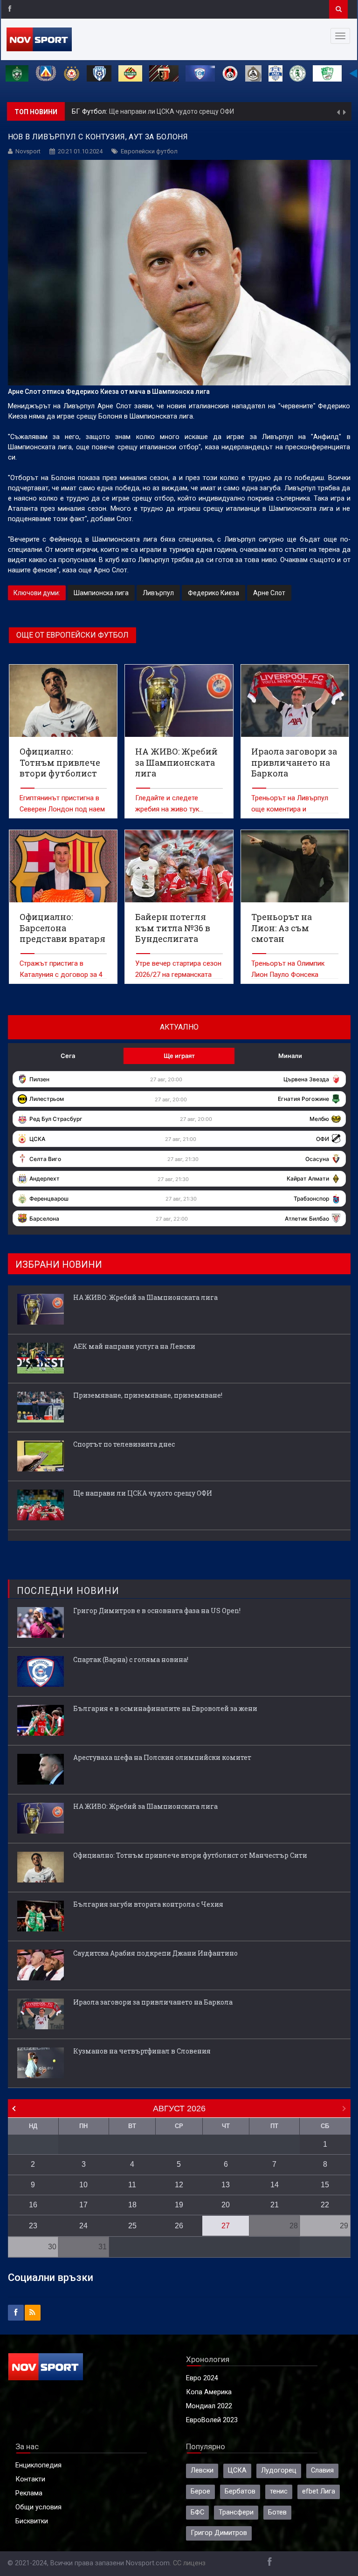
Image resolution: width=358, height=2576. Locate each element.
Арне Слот (269, 593)
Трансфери (236, 2512)
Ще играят (179, 1056)
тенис (279, 2491)
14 (275, 2185)
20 (226, 2205)
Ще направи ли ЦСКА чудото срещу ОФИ (143, 1493)
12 (179, 2185)
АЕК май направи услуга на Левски (134, 1346)
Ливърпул (158, 593)
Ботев (277, 2512)
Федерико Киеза (213, 593)
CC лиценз (189, 2563)
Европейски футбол (149, 151)
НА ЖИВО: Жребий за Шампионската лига (202, 113)
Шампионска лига (101, 593)
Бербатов (240, 2491)
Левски (202, 2470)
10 (83, 2185)
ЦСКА (237, 2470)
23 (33, 2226)
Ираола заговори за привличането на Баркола (153, 2002)
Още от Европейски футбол (72, 635)
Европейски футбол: (105, 113)
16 (33, 2205)
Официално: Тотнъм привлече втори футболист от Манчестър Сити (190, 1855)
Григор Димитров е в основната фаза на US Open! (157, 1611)
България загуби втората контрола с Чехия (148, 1904)
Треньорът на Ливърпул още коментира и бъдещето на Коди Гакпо (292, 809)
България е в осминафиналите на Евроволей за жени (165, 1708)
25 (132, 2226)
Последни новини (68, 1591)
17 (83, 2205)
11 (132, 2185)
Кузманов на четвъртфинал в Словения (142, 2051)
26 (179, 2226)
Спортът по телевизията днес (124, 1444)
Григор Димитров (219, 2533)
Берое (200, 2491)
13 (226, 2185)
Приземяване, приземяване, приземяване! (148, 1395)
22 (325, 2205)
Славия (322, 2470)
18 (132, 2205)
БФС (197, 2512)
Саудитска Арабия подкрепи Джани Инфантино (155, 1953)
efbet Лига (319, 2491)
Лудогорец (279, 2470)
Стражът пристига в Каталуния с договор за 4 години (61, 975)
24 (83, 2226)
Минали (290, 1056)
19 (179, 2205)
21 (275, 2205)
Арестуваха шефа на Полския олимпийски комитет (162, 1757)
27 (226, 2226)
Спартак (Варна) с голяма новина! (131, 1659)
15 (325, 2185)
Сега (68, 1056)
